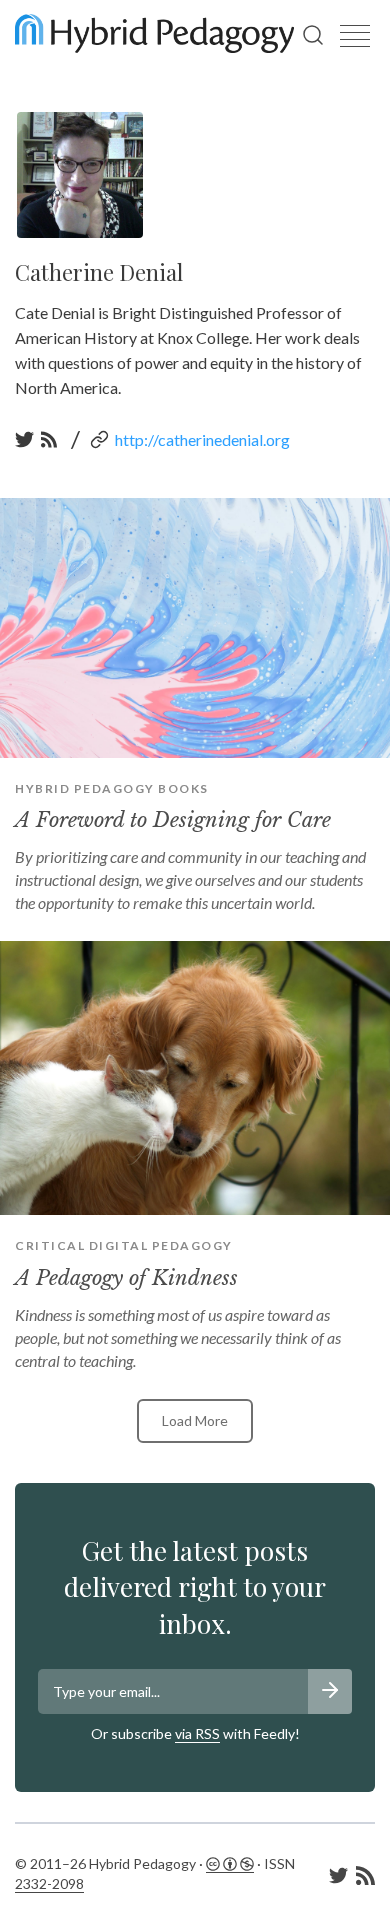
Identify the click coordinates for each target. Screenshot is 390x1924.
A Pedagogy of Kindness (126, 1278)
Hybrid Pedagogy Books (112, 788)
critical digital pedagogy (124, 1245)
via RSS (197, 1733)
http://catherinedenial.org (202, 439)
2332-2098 (49, 1883)
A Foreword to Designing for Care (173, 820)
